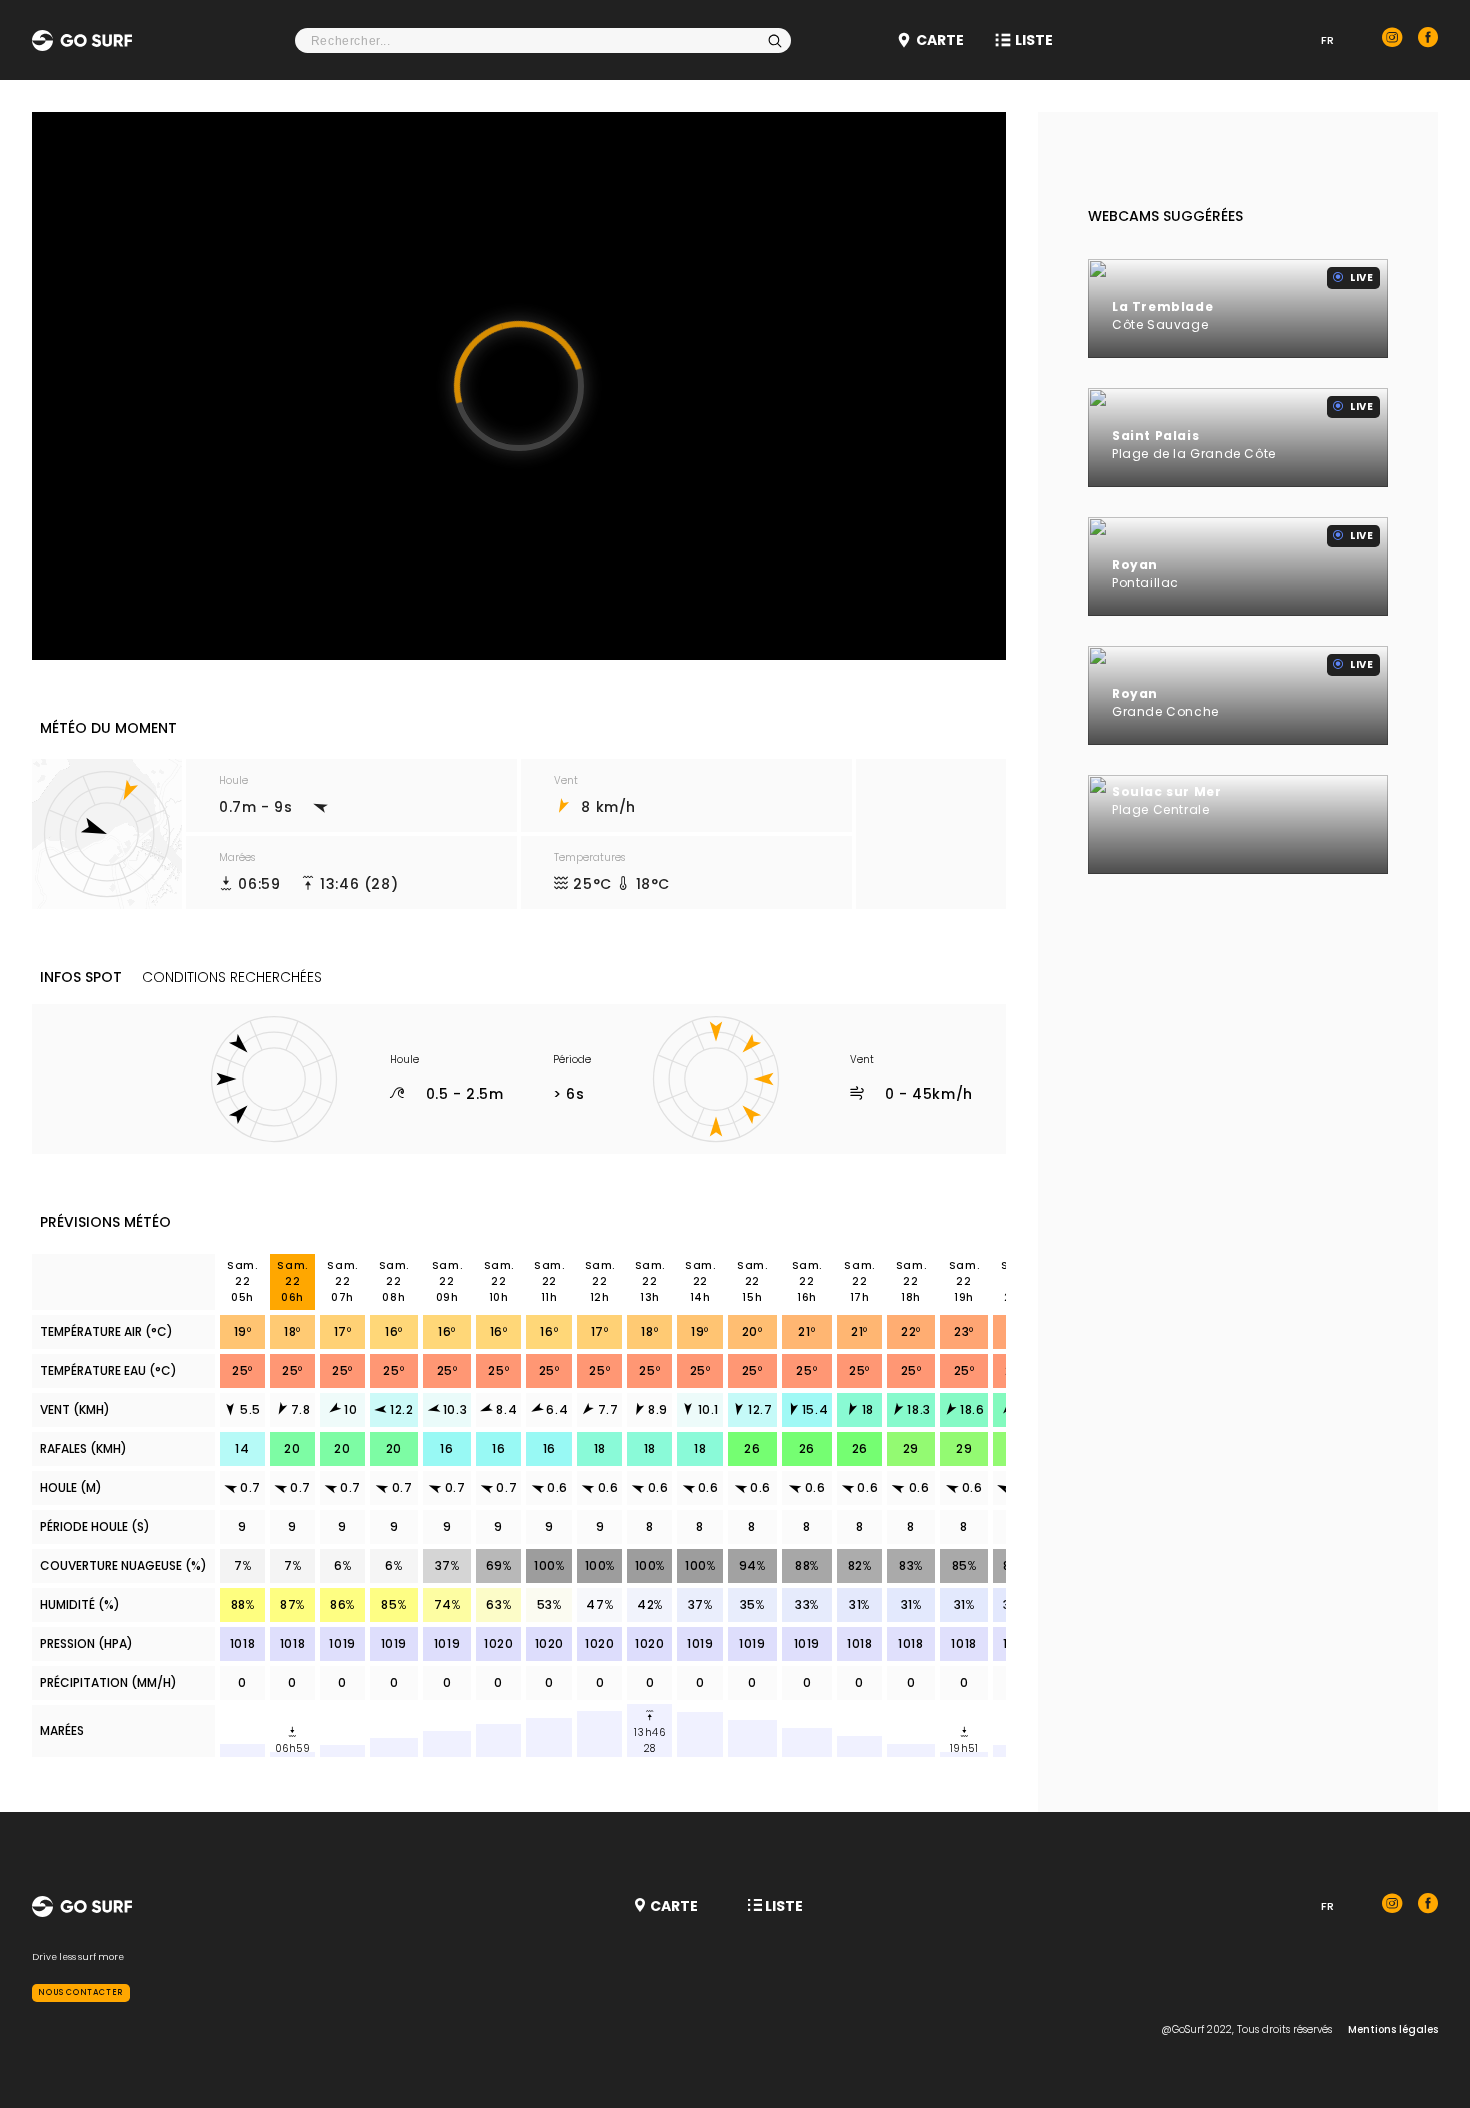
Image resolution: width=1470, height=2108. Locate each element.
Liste (1034, 40)
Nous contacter (80, 1992)
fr (1327, 40)
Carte (940, 40)
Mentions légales (1393, 2029)
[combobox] (543, 40)
